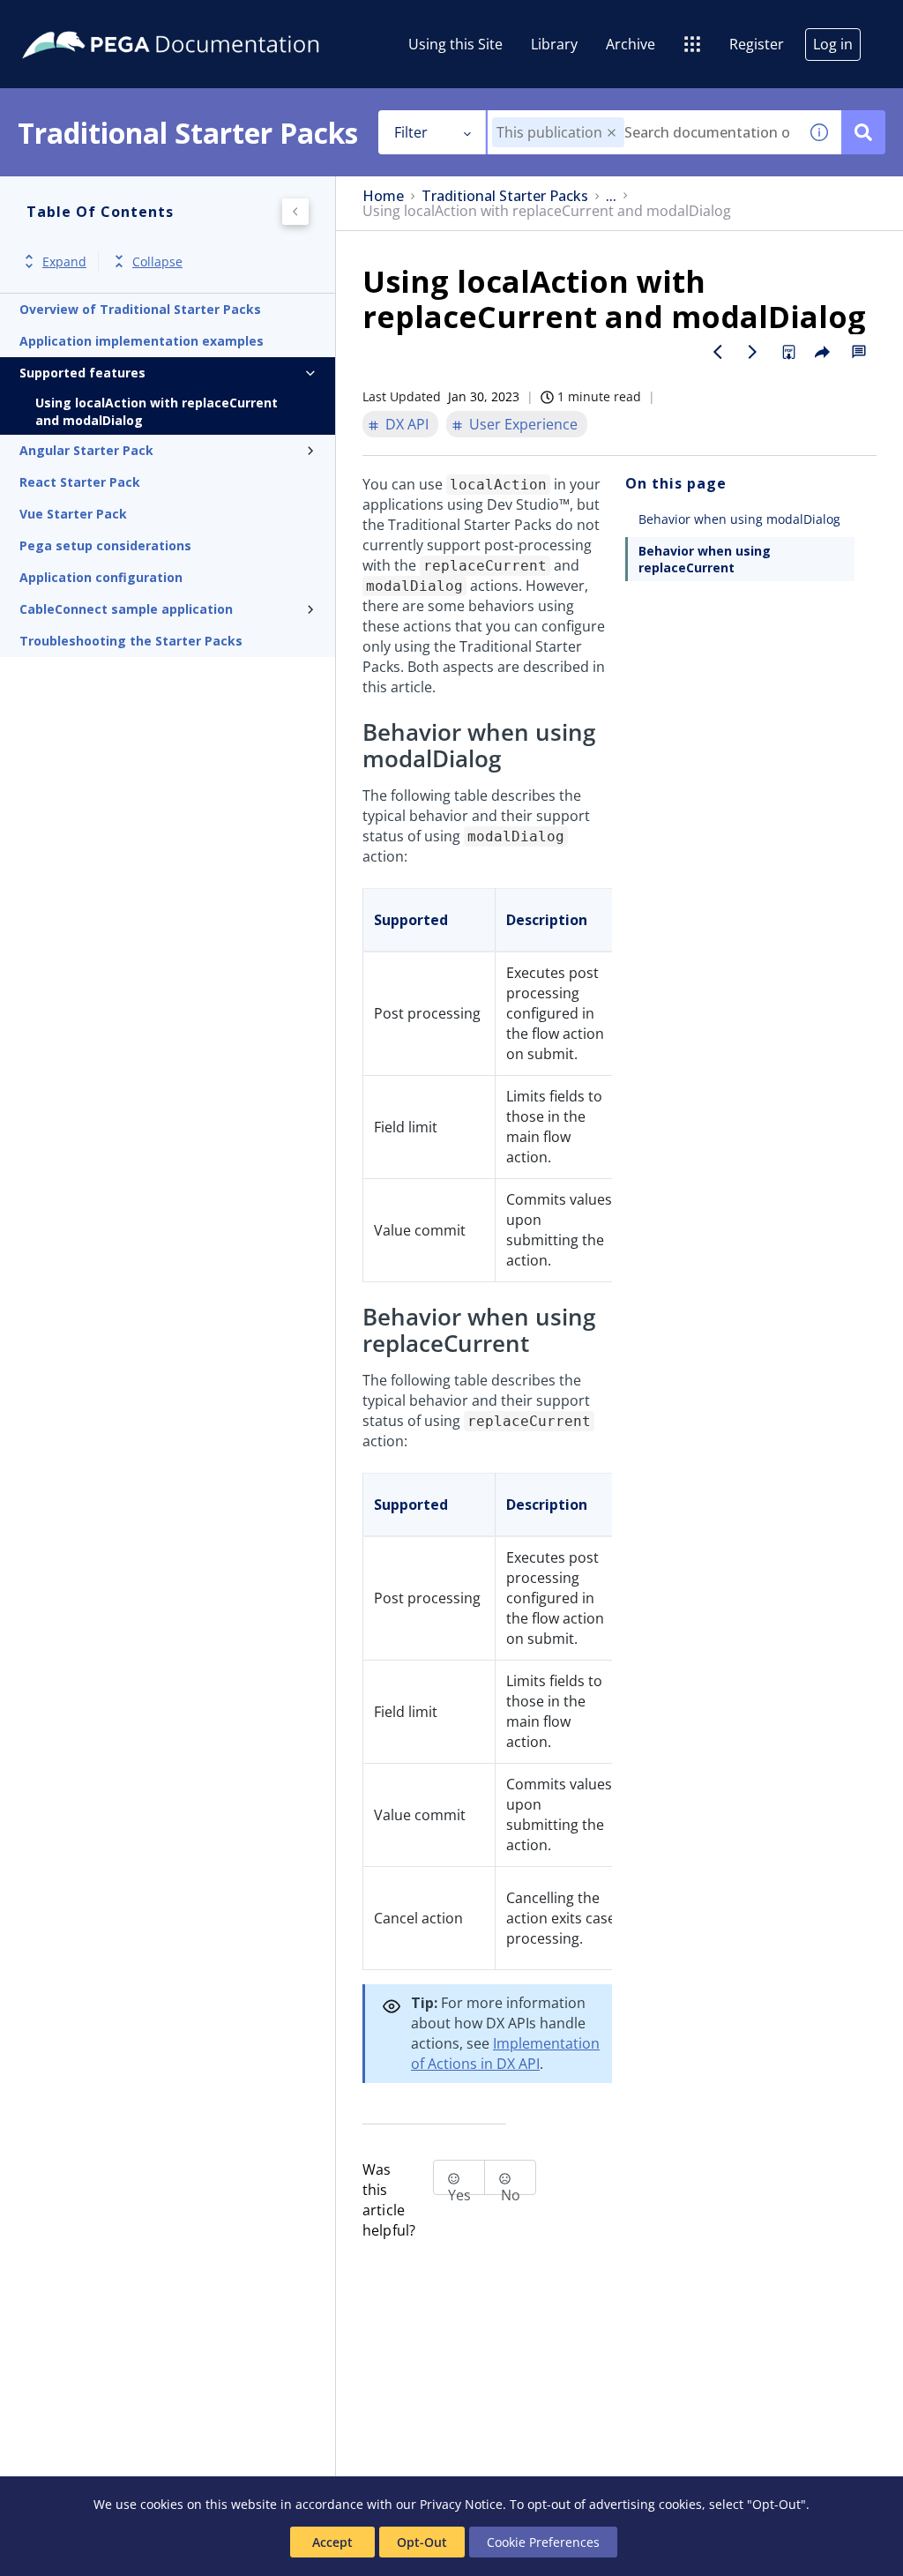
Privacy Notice (461, 2504)
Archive (631, 44)
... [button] (611, 196)
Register (757, 44)
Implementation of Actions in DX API (505, 2053)
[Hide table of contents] (295, 212)
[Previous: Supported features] (718, 352)
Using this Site (455, 44)
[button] (612, 133)
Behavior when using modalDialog (739, 519)
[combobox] (642, 132)
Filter (411, 132)
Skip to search (213, 20)
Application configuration (101, 577)
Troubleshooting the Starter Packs (131, 641)
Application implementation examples (142, 341)
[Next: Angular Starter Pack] (753, 352)
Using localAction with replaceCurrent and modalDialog (157, 411)
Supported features (82, 373)
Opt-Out (422, 2542)
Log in (833, 44)
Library (554, 44)
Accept (332, 2542)
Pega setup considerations (105, 545)
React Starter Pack (80, 482)
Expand (64, 261)
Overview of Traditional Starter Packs (140, 309)
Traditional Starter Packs (505, 196)
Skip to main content (78, 20)
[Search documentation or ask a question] (863, 132)
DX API (407, 424)
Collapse (157, 261)
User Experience (523, 424)
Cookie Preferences (543, 2542)
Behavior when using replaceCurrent (705, 559)
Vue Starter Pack (73, 514)
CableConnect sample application (126, 609)
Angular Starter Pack (86, 450)
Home (383, 196)
